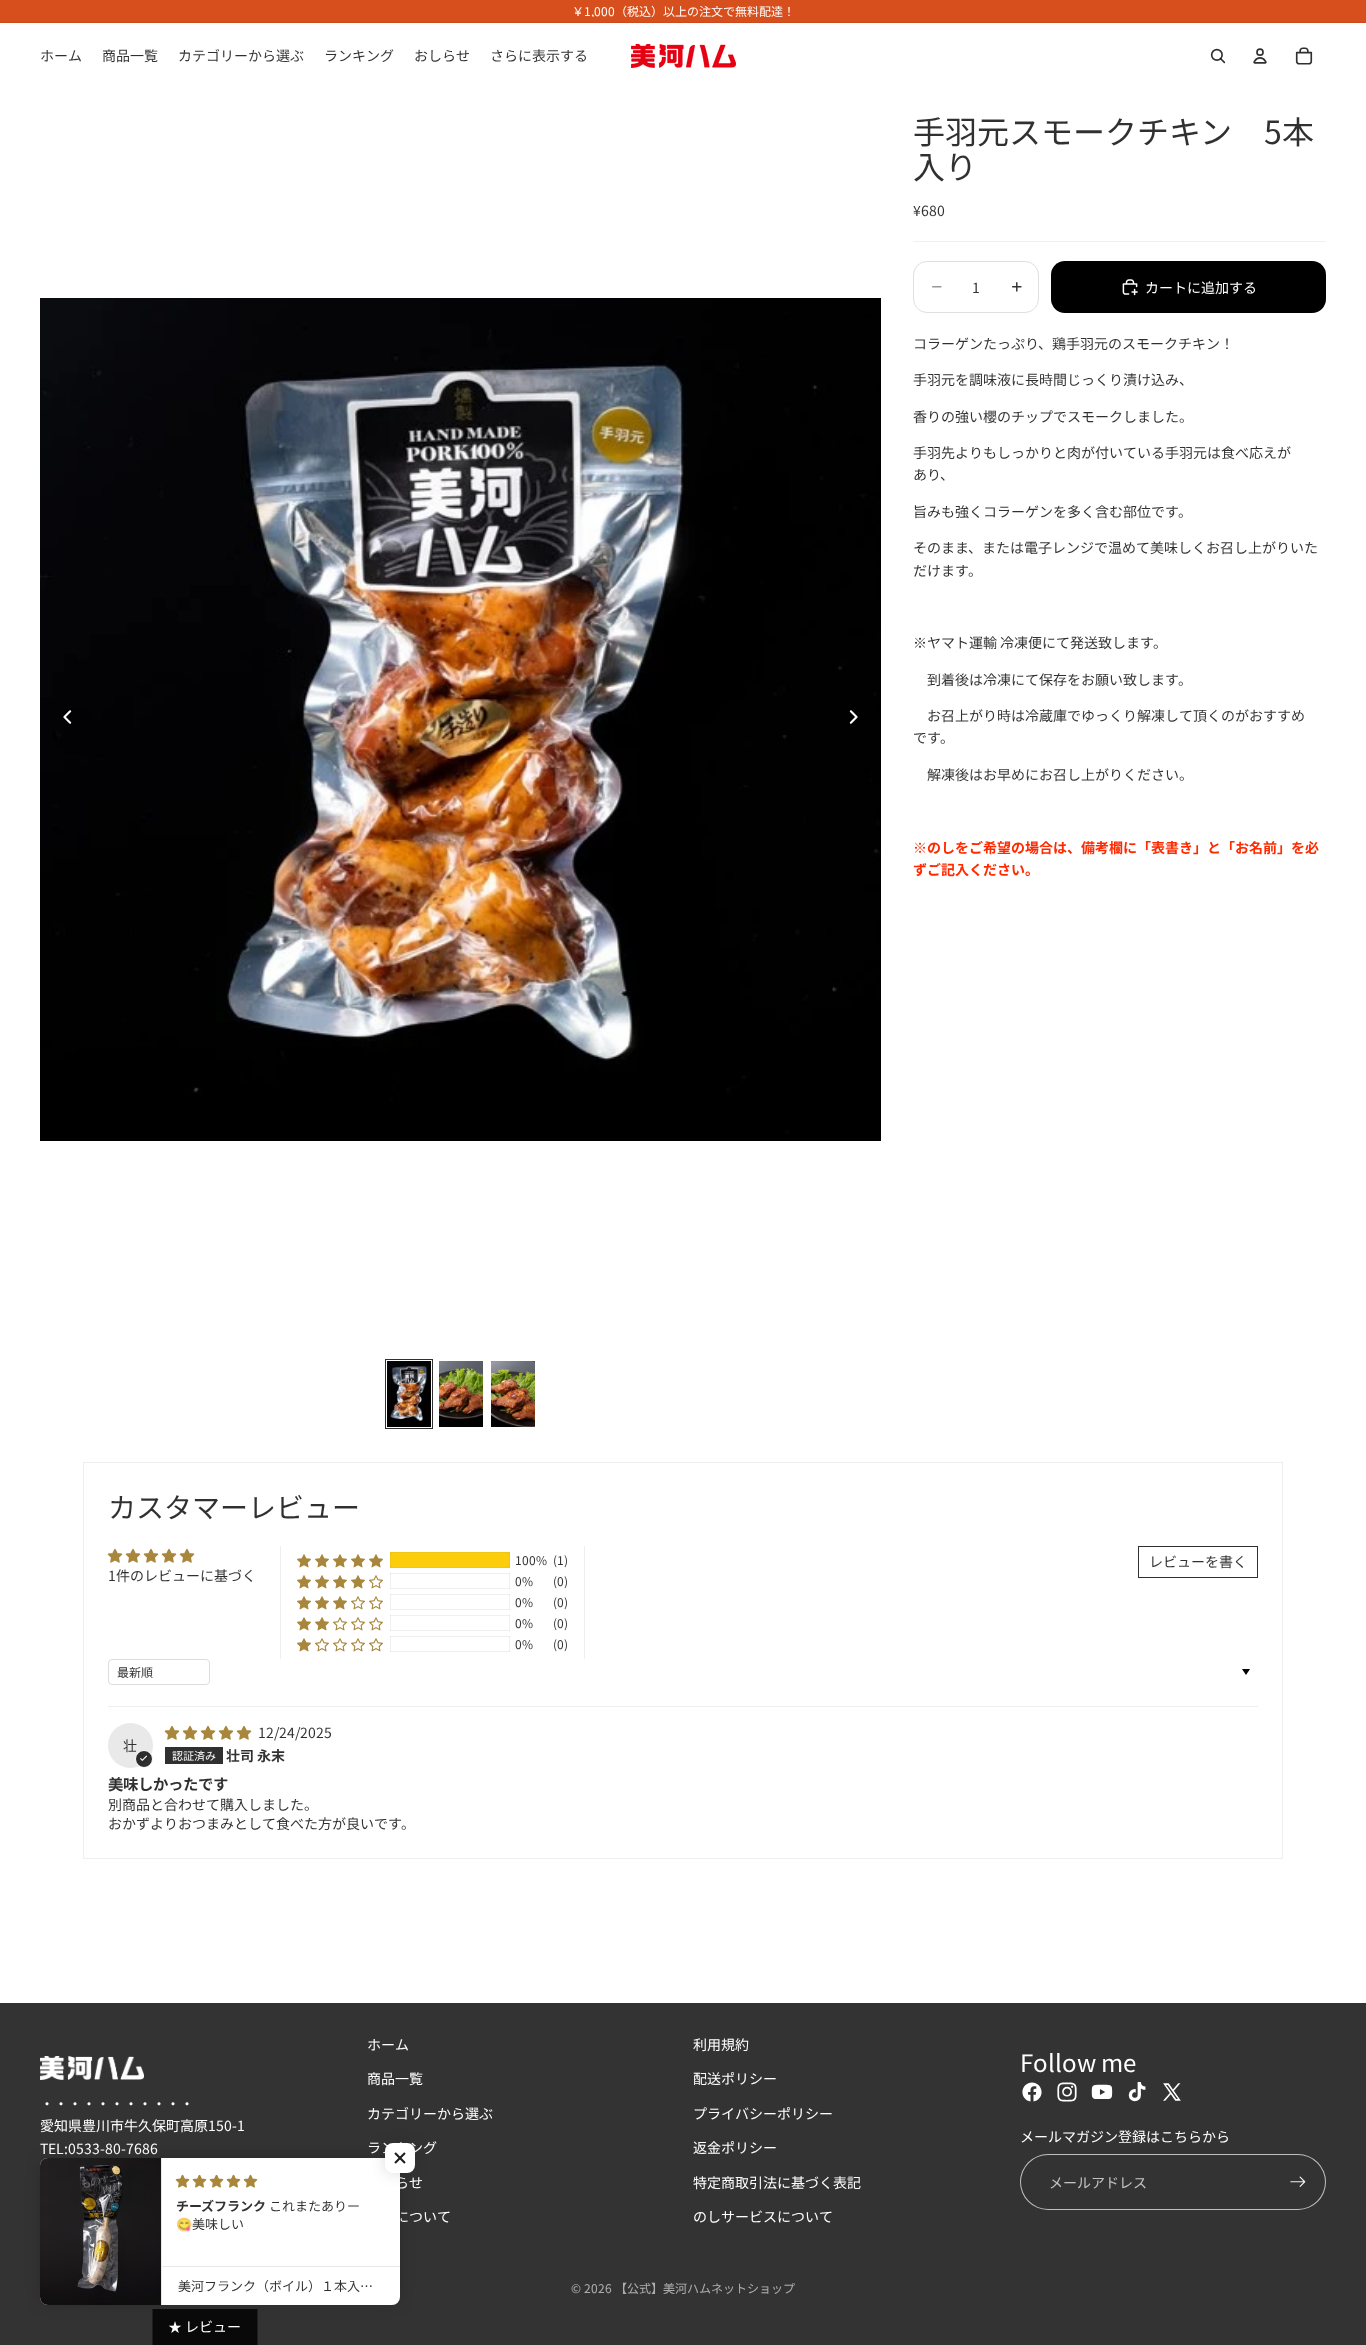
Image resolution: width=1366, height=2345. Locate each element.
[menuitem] (539, 56)
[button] (340, 1560)
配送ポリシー (735, 2079)
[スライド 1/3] (409, 1394)
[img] (209, 1732)
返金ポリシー (735, 2148)
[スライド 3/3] (513, 1394)
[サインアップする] (1298, 2182)
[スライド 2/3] (461, 1394)
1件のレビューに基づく (182, 1575)
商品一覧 (395, 2079)
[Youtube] (1102, 2093)
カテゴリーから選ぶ (430, 2113)
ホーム (388, 2044)
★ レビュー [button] (204, 2326)
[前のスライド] (62, 720)
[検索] (1218, 56)
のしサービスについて (763, 2216)
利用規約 (721, 2044)
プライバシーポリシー (763, 2113)
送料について (409, 2216)
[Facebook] (1032, 2093)
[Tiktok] (1137, 2093)
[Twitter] (1172, 2093)
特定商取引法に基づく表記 (777, 2182)
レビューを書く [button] (1198, 1561)
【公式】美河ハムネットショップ (705, 2287)
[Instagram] (1067, 2093)
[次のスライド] (859, 720)
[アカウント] (1260, 56)
